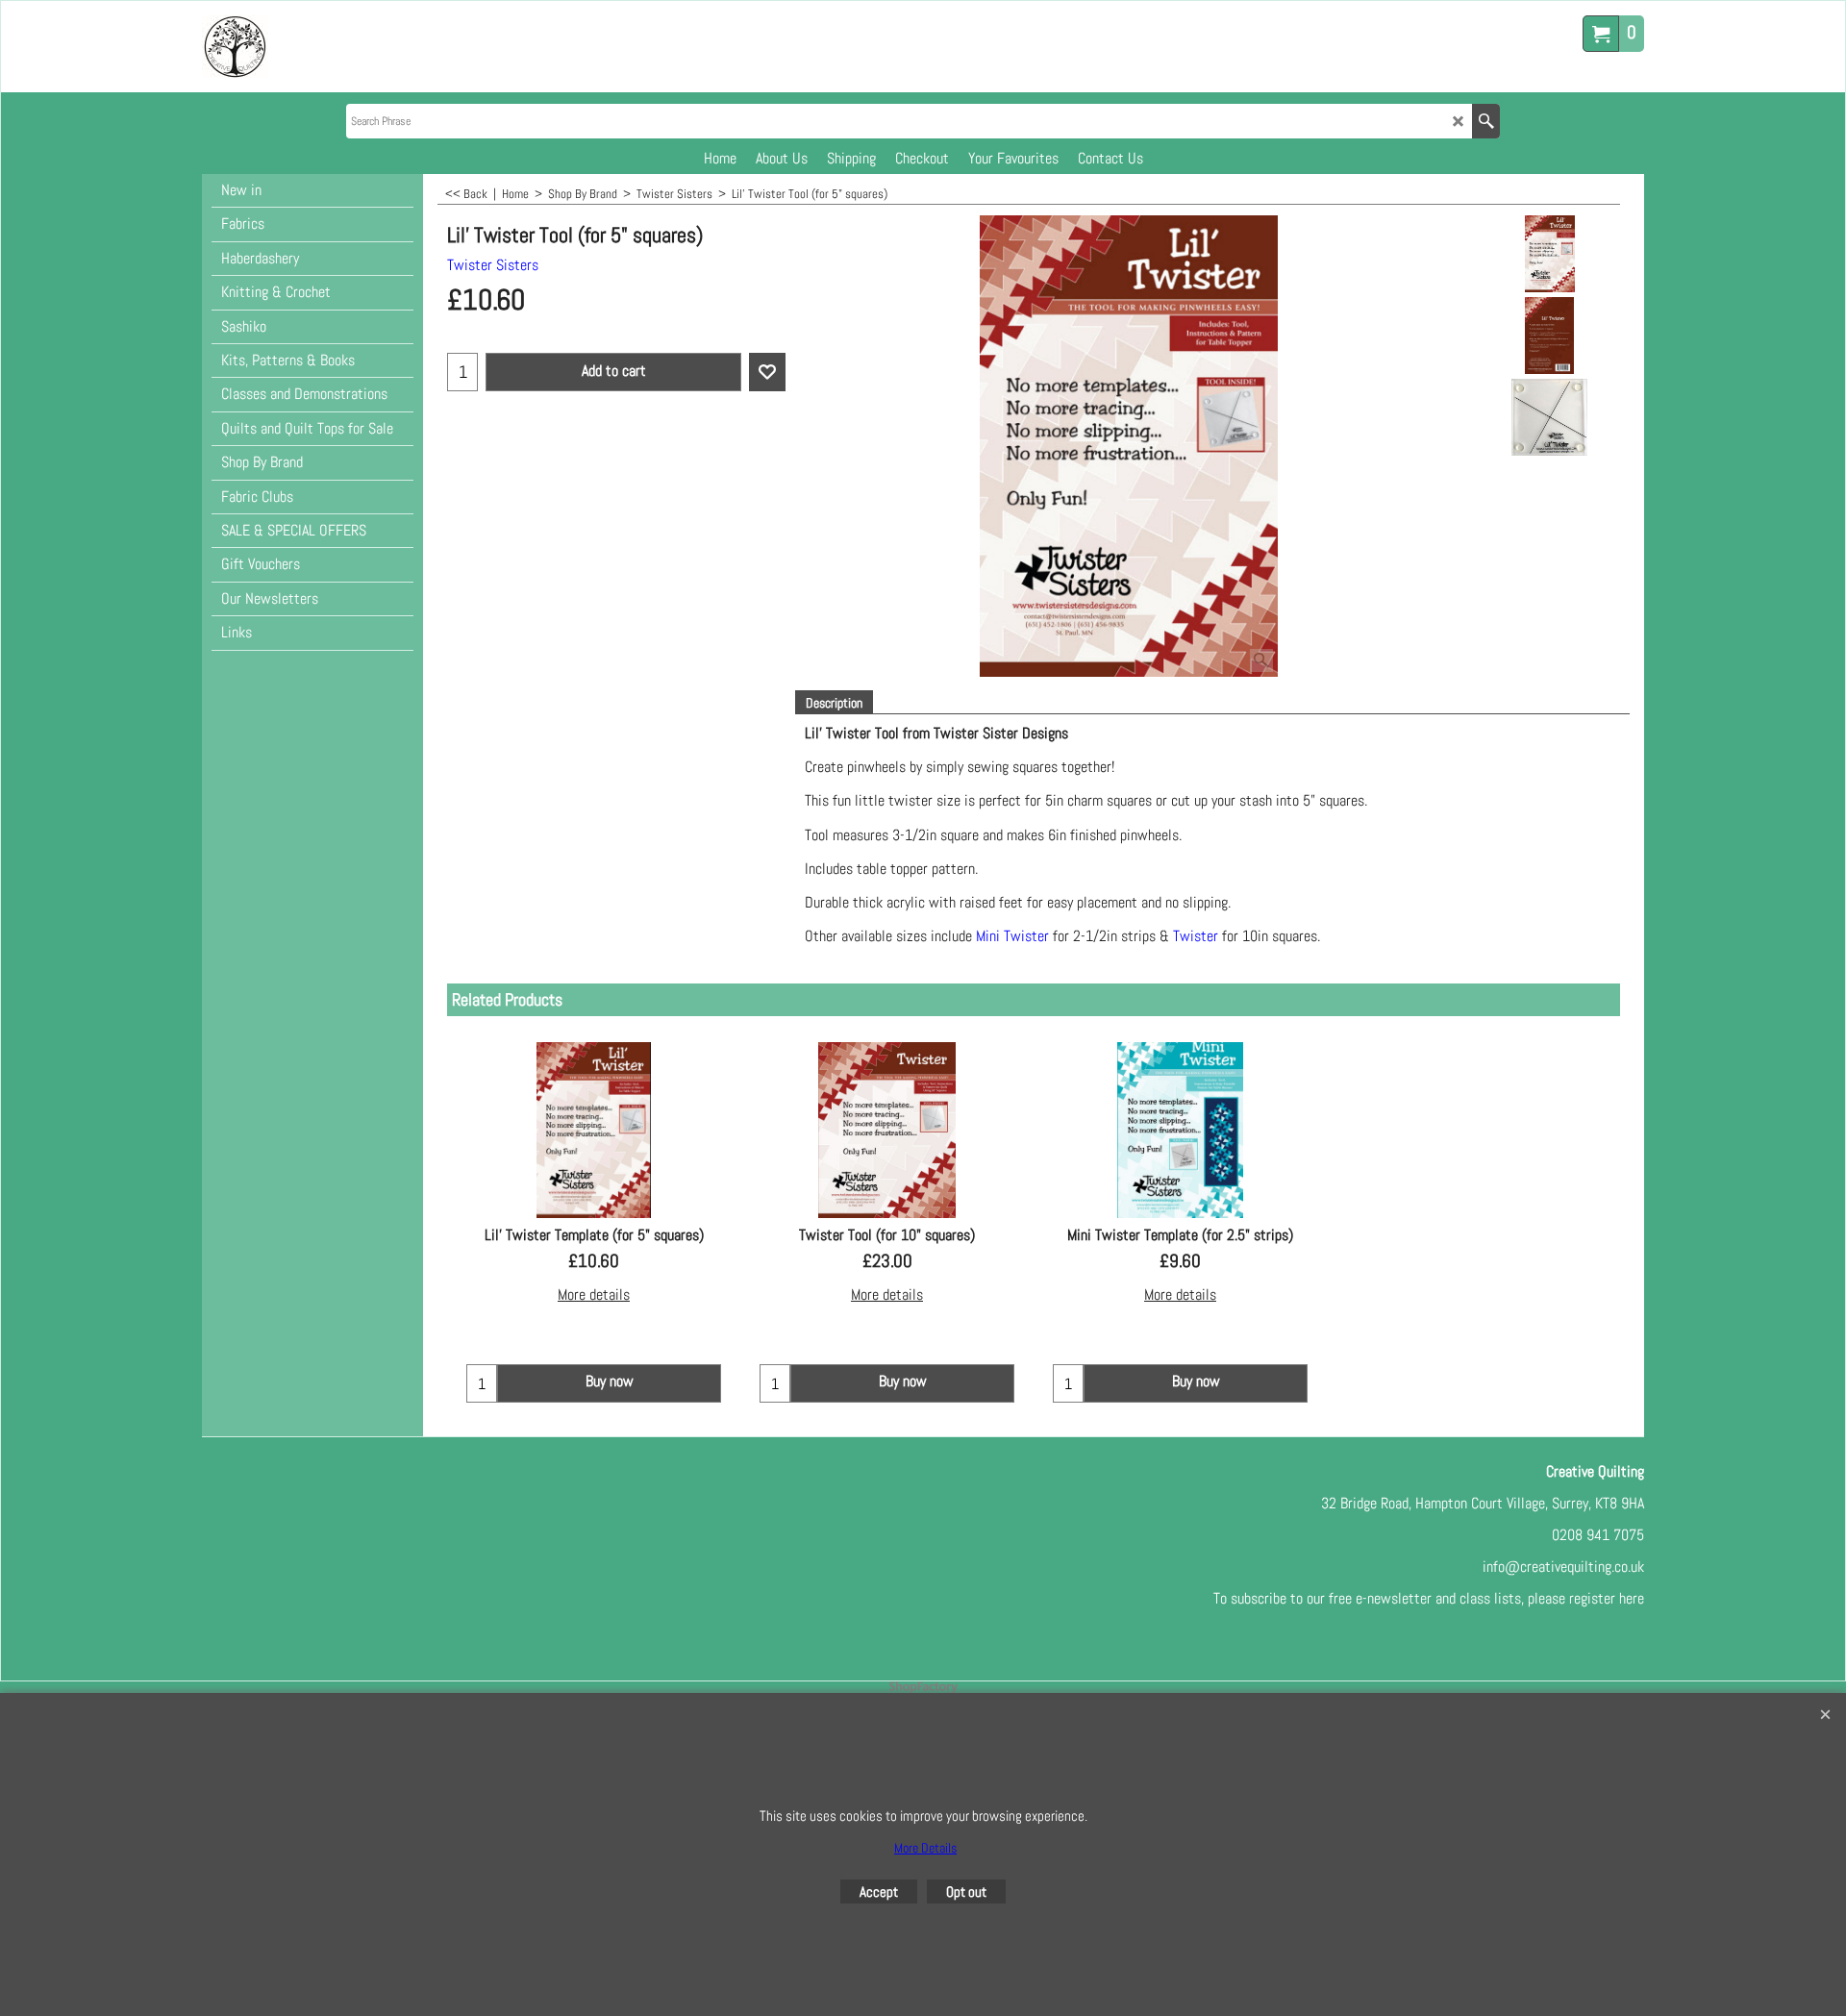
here (1632, 1598)
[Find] (1486, 121)
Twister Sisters (493, 265)
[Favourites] (767, 372)
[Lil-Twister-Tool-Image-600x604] (1549, 417)
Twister (1196, 936)
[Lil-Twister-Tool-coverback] (1549, 336)
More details (594, 1294)
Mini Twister (1012, 936)
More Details (925, 1848)
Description (834, 703)
